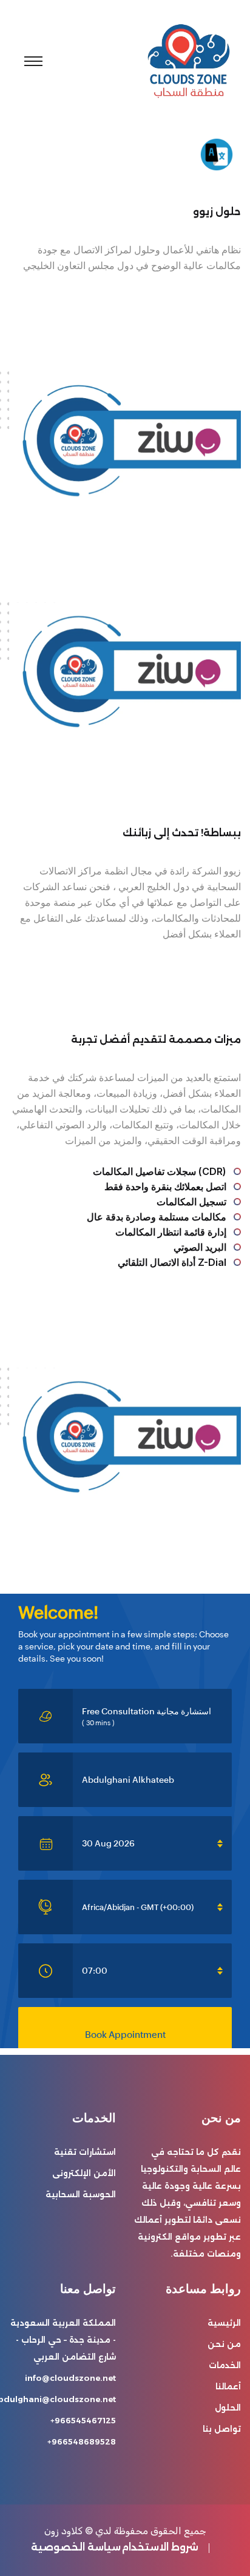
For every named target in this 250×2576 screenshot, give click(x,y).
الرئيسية (224, 2323)
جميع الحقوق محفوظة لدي (151, 2531)
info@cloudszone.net (70, 2378)
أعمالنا (228, 2386)
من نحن (224, 2344)
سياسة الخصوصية (76, 2547)
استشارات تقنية (85, 2152)
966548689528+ (82, 2441)
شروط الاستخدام (160, 2547)
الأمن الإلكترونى (84, 2173)
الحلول (228, 2408)
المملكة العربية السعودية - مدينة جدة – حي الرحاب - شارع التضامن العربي (63, 2340)
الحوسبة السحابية (81, 2194)
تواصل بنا (222, 2429)
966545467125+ (83, 2420)
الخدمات (225, 2365)
